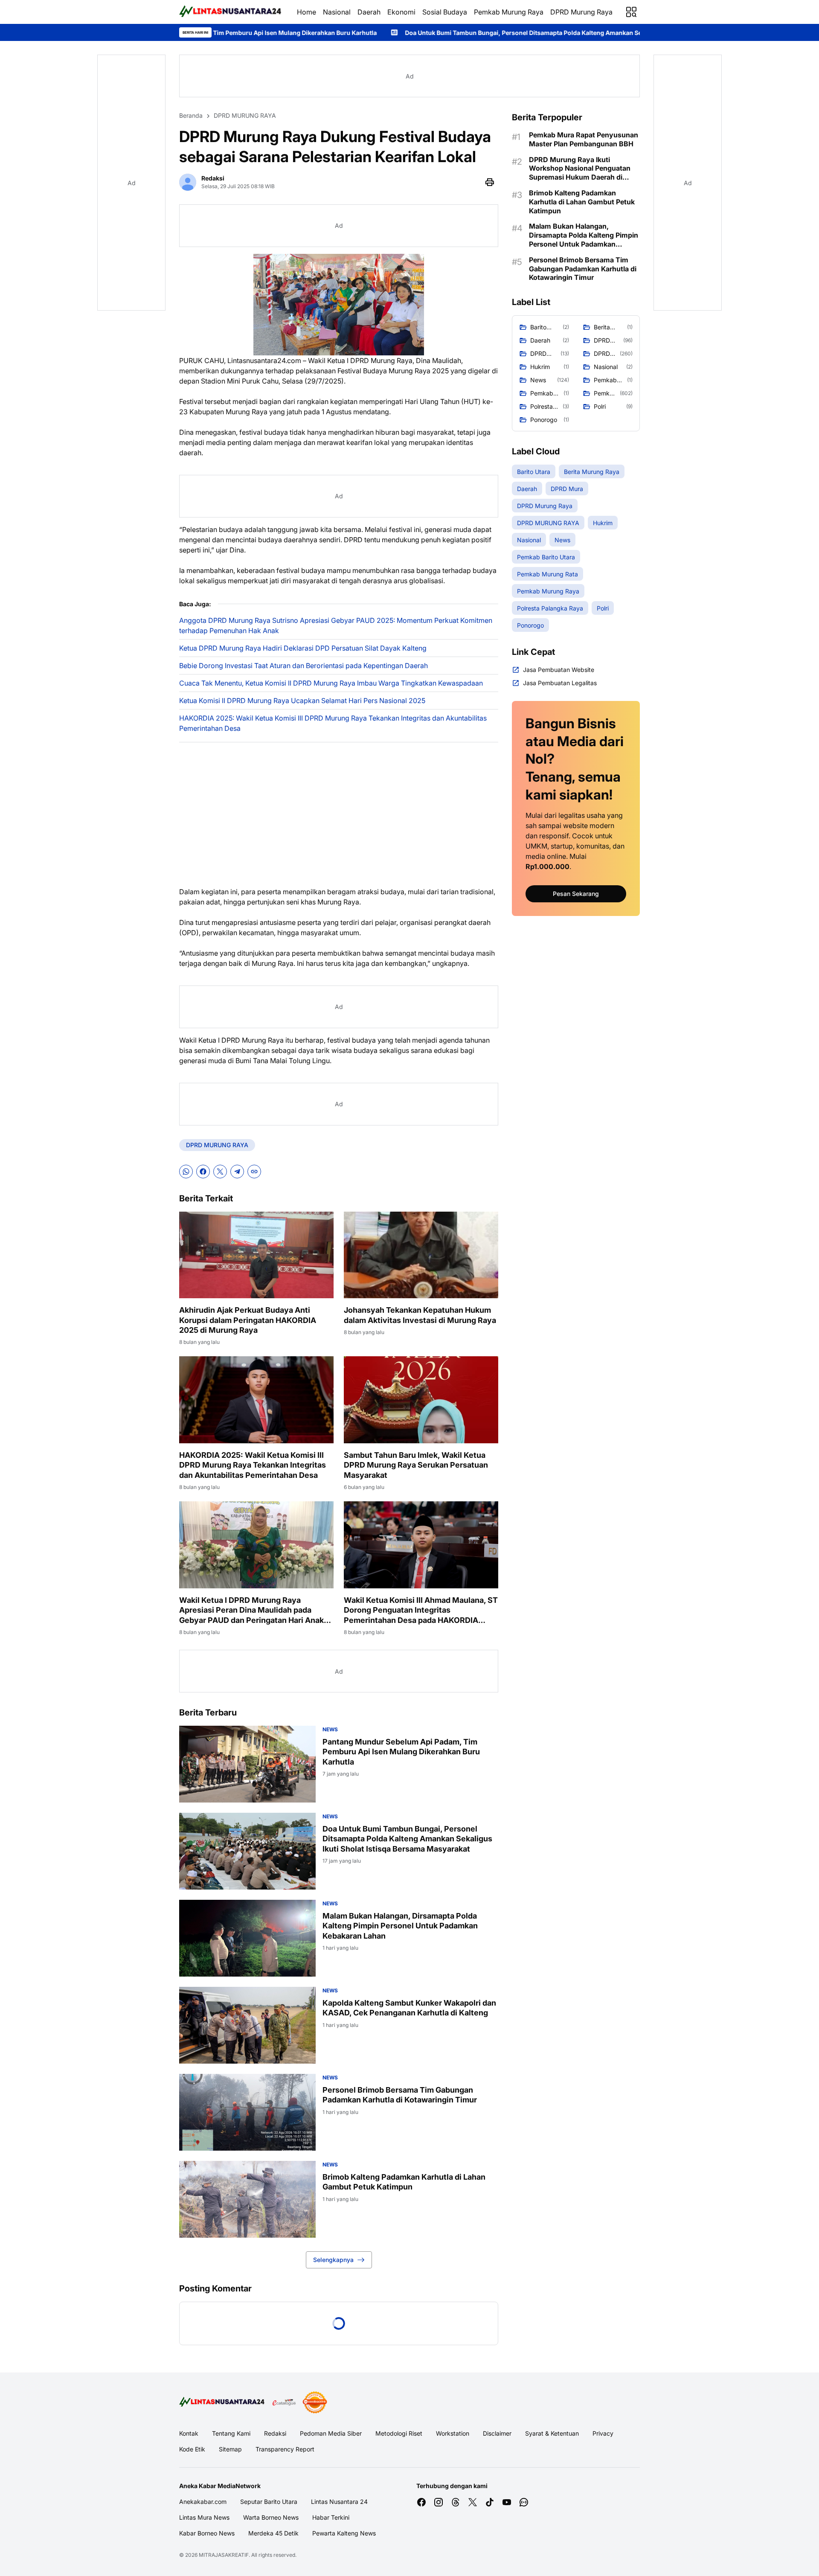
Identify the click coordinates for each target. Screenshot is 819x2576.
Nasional (337, 12)
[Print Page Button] (490, 182)
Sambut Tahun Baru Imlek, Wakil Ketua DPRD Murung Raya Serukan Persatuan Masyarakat (416, 1465)
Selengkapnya (333, 2260)
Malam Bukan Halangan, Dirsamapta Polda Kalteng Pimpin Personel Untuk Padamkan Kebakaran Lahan (400, 1926)
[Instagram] (439, 2502)
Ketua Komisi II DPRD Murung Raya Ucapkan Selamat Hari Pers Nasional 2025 (302, 701)
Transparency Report (285, 2449)
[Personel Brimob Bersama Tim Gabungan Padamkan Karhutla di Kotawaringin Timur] (247, 2112)
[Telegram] (237, 1172)
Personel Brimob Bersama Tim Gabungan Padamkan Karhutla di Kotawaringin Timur (400, 2095)
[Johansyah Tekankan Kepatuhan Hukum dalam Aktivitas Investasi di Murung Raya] (421, 1255)
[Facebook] (203, 1172)
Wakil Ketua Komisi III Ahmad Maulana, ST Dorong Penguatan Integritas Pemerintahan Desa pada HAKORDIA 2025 (421, 1610)
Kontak (189, 2433)
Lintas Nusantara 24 (339, 2502)
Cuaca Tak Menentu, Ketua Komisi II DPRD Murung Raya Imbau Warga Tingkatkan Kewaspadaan (331, 683)
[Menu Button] (631, 12)
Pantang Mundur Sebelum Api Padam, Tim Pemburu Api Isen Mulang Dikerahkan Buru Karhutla (401, 1752)
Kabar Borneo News (207, 2533)
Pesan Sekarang (576, 894)
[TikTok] (490, 2502)
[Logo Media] (223, 2402)
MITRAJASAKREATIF (224, 2555)
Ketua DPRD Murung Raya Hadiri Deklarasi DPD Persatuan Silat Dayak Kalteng (303, 648)
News (330, 1729)
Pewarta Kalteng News (344, 2533)
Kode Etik (192, 2449)
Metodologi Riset (399, 2433)
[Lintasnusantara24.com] (231, 12)
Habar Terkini (331, 2517)
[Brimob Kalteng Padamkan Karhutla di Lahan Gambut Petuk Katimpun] (247, 2199)
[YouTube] (507, 2502)
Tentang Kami (231, 2433)
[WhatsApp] (186, 1172)
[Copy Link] (254, 1172)
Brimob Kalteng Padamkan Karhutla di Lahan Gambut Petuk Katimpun (404, 2182)
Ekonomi (401, 12)
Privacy (603, 2433)
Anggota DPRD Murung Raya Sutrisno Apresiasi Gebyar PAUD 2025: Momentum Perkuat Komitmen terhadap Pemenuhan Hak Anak (336, 625)
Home (306, 12)
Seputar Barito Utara (269, 2502)
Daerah (369, 12)
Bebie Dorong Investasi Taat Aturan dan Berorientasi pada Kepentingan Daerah (303, 666)
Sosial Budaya (445, 12)
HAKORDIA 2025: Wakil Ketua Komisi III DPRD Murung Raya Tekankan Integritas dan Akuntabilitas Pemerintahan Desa (333, 723)
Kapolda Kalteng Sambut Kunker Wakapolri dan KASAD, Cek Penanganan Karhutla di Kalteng (409, 2008)
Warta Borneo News (271, 2517)
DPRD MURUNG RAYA (217, 1145)
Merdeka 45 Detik (273, 2533)
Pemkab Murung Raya (509, 12)
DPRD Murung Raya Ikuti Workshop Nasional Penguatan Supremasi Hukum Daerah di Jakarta (580, 169)
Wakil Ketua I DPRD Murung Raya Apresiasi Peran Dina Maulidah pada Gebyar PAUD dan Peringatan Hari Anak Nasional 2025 (251, 1610)
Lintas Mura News (204, 2517)
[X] (220, 1172)
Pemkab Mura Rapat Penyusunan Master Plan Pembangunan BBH (584, 139)
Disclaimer (497, 2433)
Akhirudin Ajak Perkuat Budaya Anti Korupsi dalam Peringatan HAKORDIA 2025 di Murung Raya (248, 1320)
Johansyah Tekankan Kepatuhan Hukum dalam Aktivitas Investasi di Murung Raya (420, 1315)
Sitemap (230, 2449)
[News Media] (315, 2402)
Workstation (453, 2433)
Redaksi (275, 2433)
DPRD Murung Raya (581, 12)
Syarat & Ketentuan (552, 2433)
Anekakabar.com (203, 2502)
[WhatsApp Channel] (524, 2502)
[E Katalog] (284, 2402)
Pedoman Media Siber (331, 2433)
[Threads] (456, 2502)
